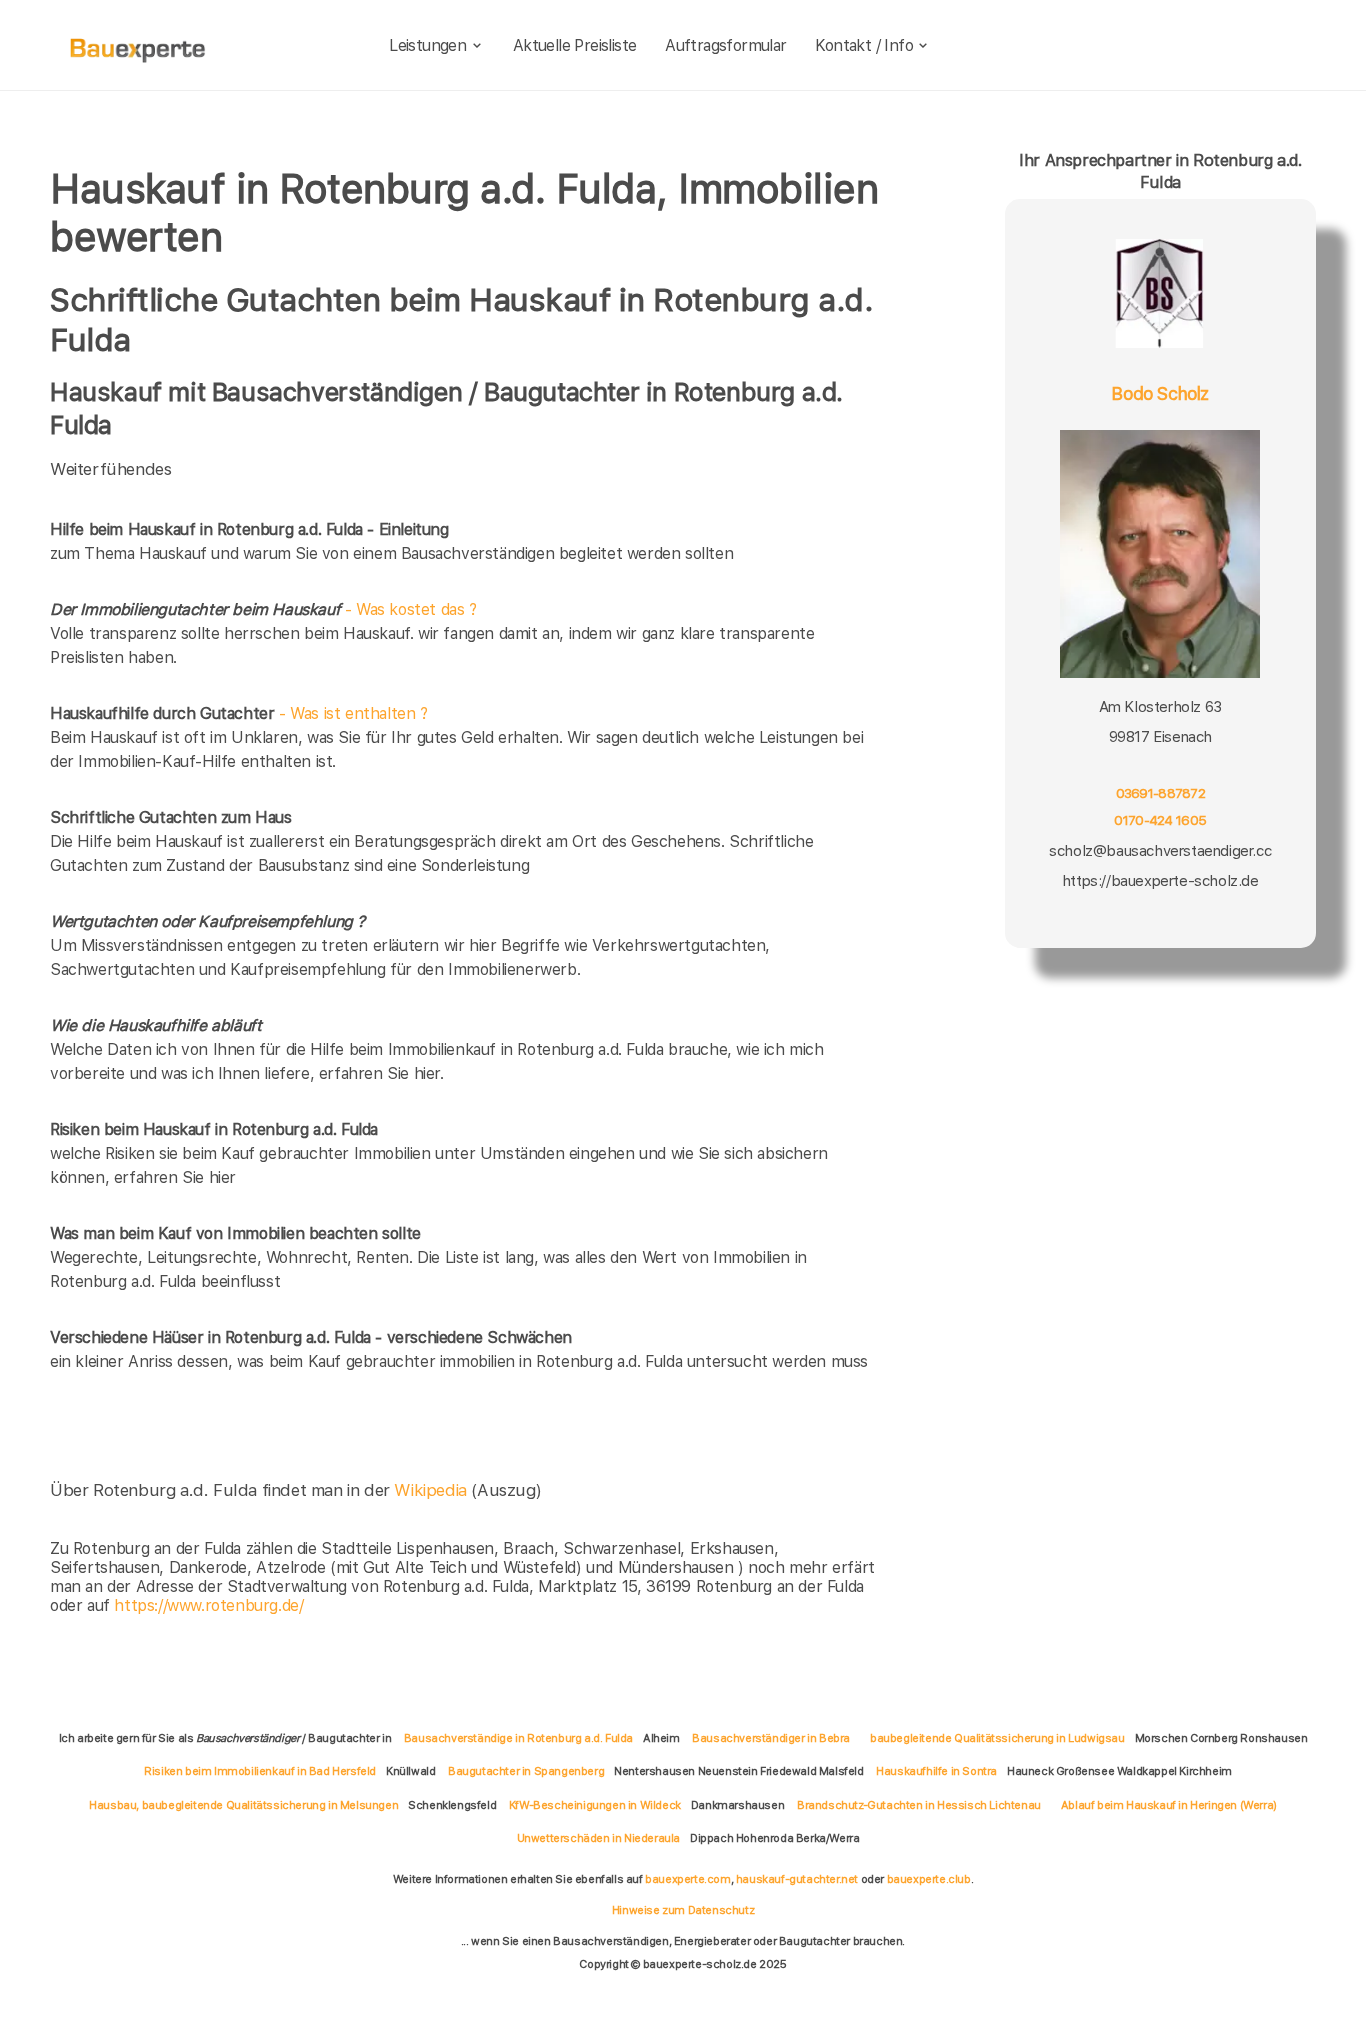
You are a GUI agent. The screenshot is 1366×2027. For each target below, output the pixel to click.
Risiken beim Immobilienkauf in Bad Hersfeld (260, 1771)
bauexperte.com (687, 1879)
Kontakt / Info (864, 45)
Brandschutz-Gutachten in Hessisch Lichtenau (919, 1805)
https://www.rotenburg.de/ (208, 1605)
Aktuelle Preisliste (575, 45)
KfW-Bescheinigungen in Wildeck (595, 1805)
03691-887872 (1160, 793)
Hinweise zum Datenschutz (683, 1910)
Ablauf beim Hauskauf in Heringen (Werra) (1169, 1805)
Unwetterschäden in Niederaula (598, 1838)
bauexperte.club (929, 1879)
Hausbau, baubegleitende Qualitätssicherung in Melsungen (243, 1805)
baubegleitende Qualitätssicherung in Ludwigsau (997, 1738)
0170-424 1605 (1160, 821)
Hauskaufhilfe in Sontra (936, 1771)
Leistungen (427, 45)
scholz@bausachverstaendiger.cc (1160, 851)
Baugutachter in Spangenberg (526, 1771)
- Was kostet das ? (263, 609)
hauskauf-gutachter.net (797, 1879)
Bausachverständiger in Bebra (771, 1738)
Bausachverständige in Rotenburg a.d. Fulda (518, 1738)
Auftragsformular (725, 45)
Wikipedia (432, 1490)
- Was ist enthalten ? (239, 713)
